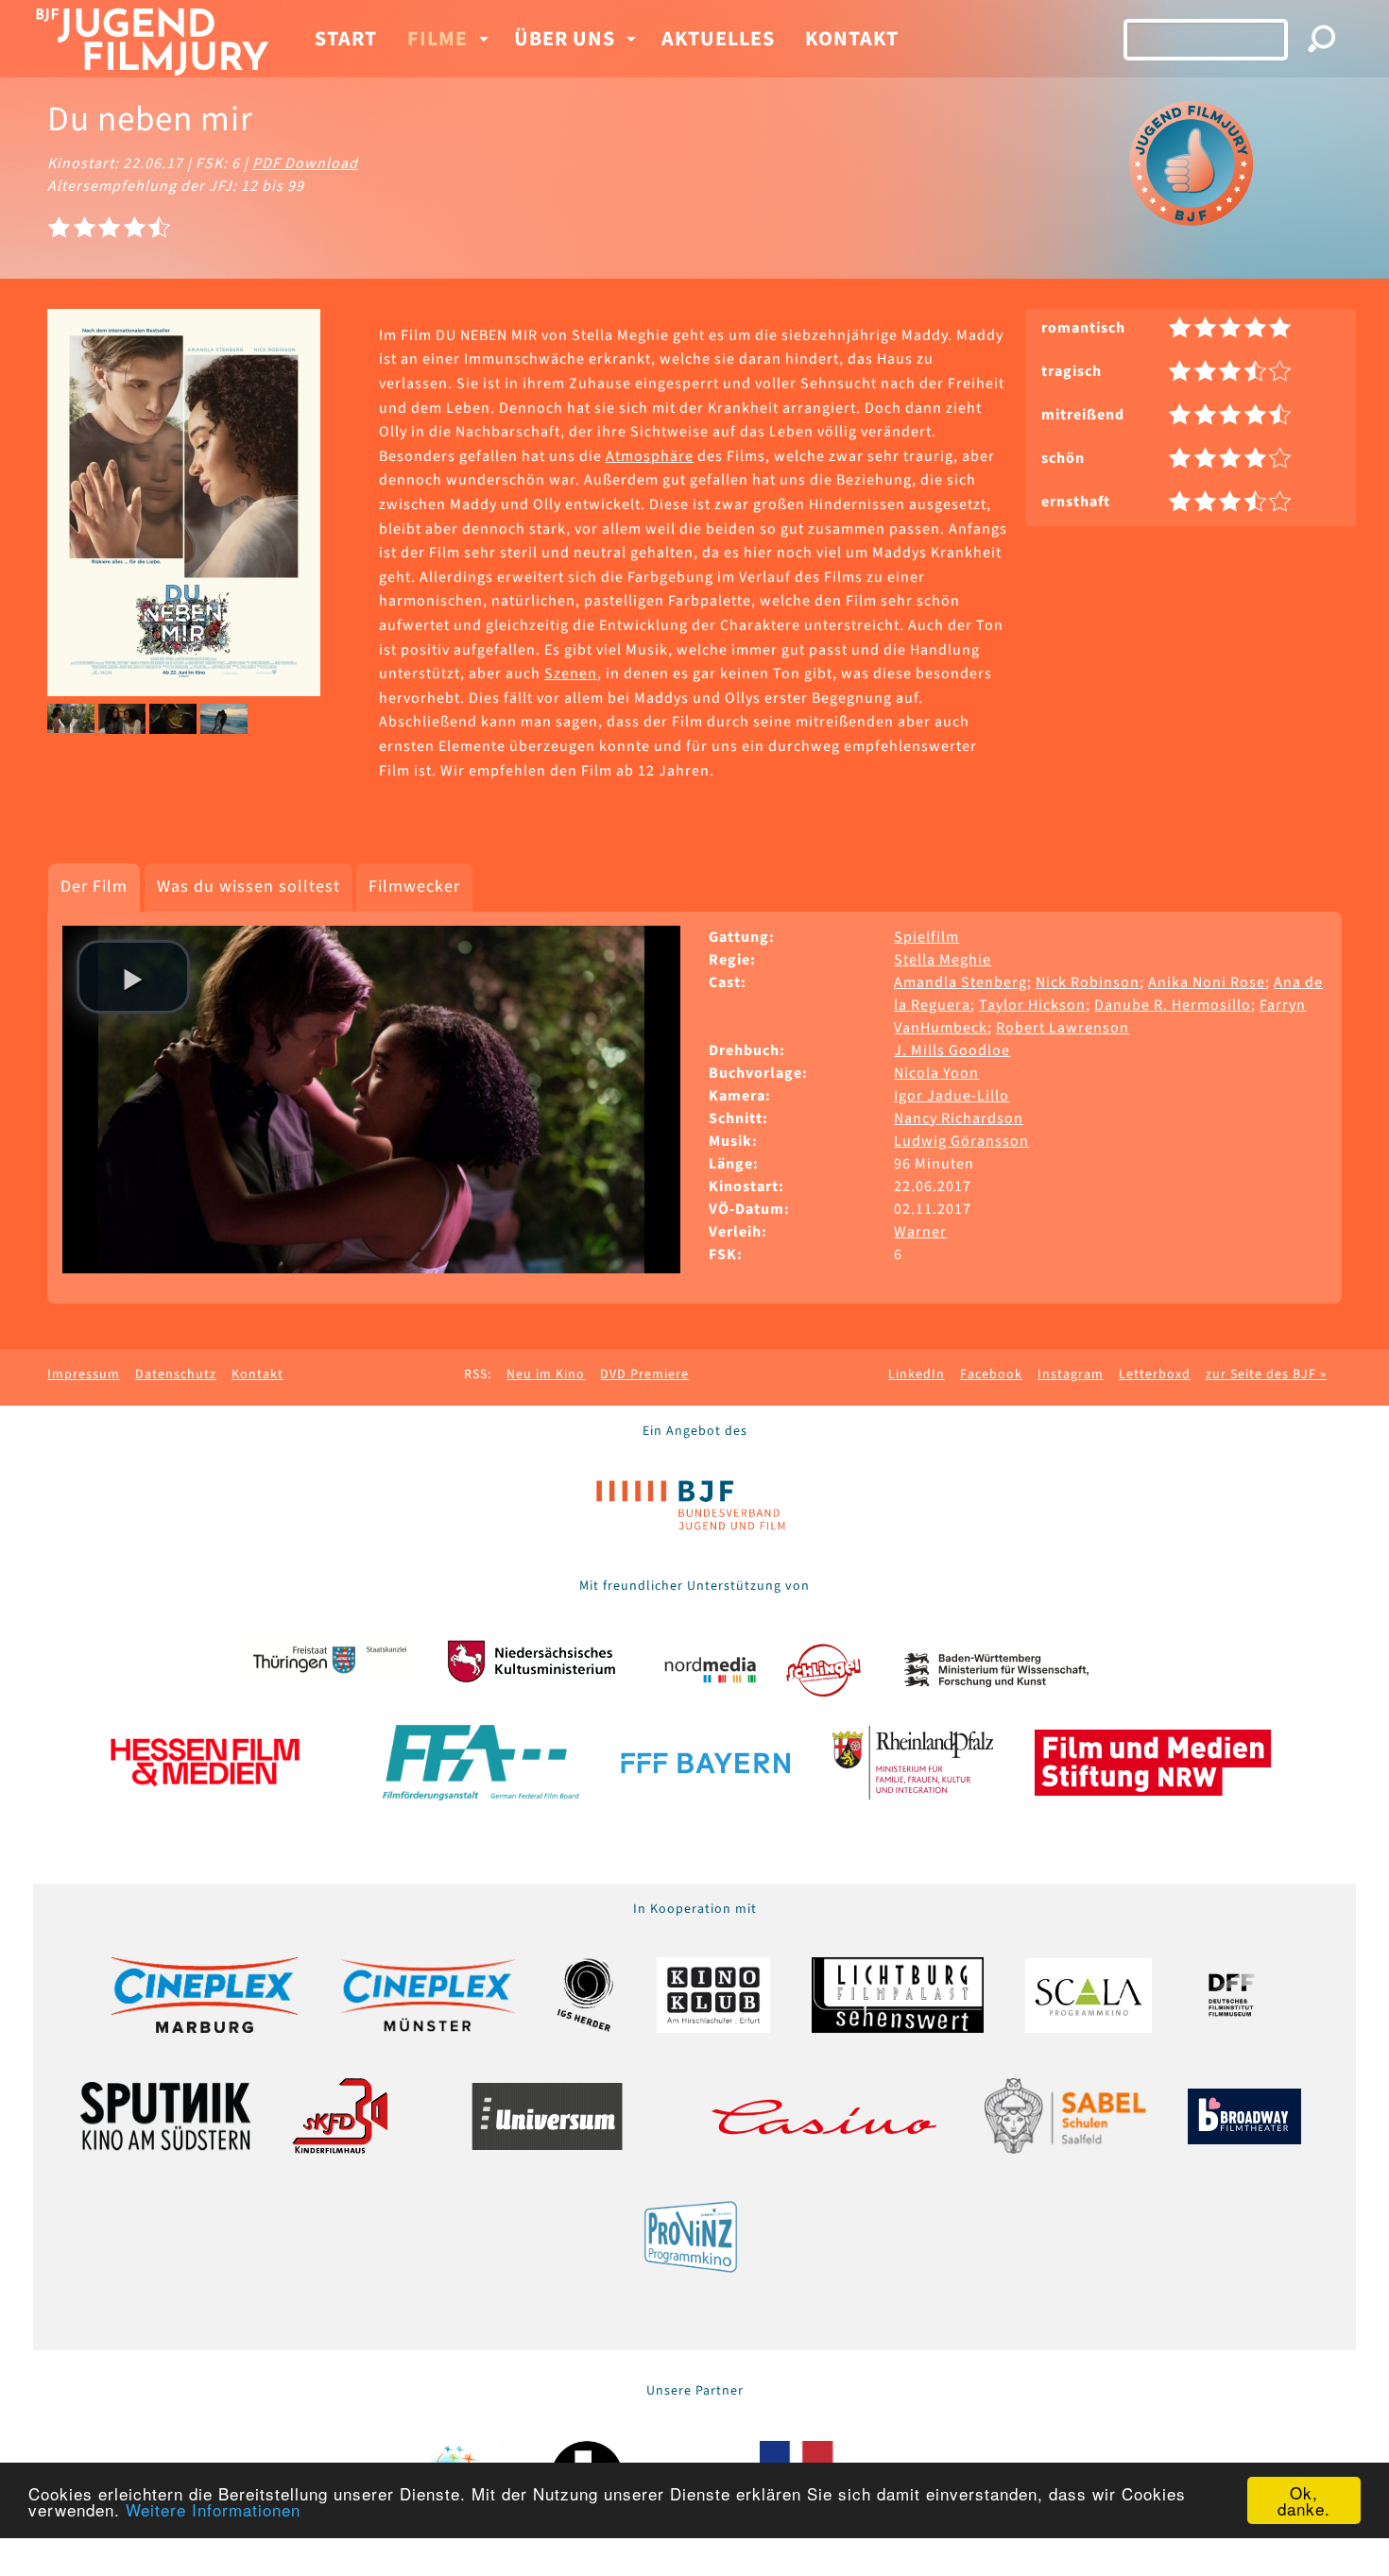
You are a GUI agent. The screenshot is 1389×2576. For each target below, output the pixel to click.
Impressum (84, 1374)
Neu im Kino (546, 1374)
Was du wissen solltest (249, 887)
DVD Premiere (644, 1374)
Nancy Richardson (959, 1118)
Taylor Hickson (1032, 1005)
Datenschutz (176, 1374)
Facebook (991, 1374)
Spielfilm (926, 937)
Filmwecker (414, 887)
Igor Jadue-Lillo (952, 1096)
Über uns (565, 39)
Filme (437, 39)
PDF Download (305, 163)
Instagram (1071, 1374)
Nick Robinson (1088, 982)
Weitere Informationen (213, 2509)
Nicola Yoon (936, 1073)
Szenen (571, 674)
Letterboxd (1155, 1374)
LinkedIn (917, 1374)
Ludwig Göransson (961, 1141)
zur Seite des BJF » (1266, 1374)
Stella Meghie (943, 960)
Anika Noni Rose (1207, 982)
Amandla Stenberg (960, 982)
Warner (920, 1232)
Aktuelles (718, 39)
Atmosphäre (650, 456)
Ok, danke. (1304, 2500)
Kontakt (852, 39)
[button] (133, 977)
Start (346, 39)
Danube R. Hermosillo (1173, 1005)
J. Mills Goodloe (952, 1050)
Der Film (94, 887)
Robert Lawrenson (1063, 1028)
